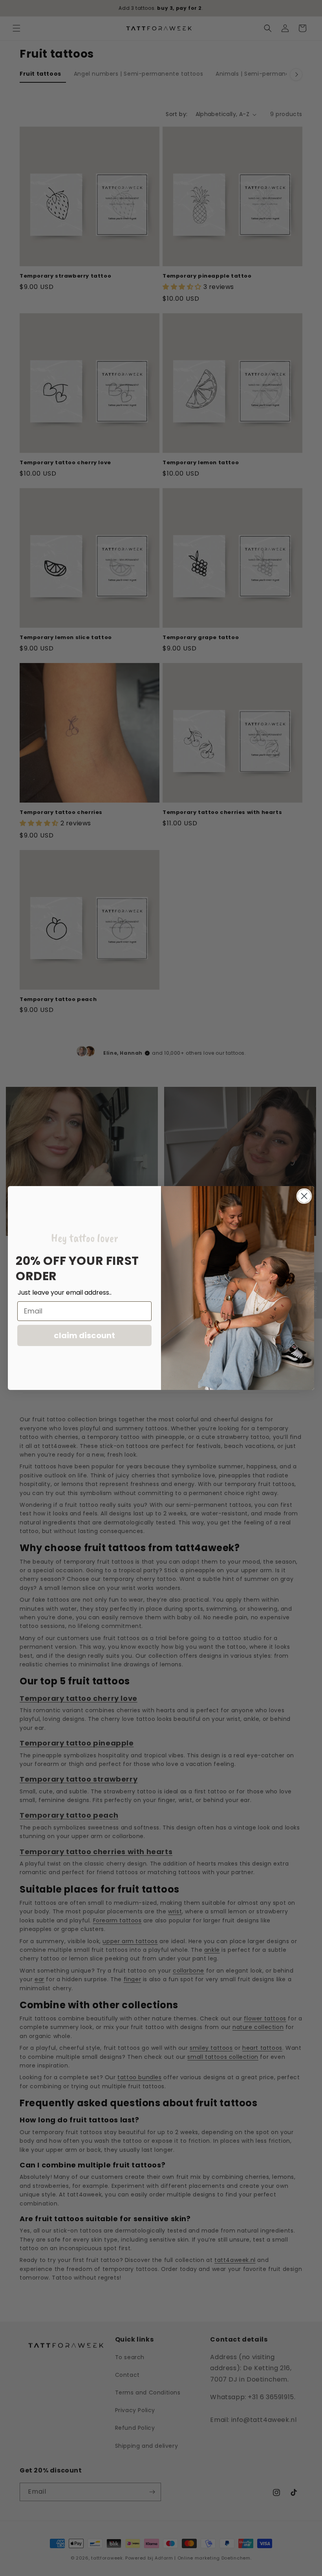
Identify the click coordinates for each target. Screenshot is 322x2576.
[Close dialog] (304, 1196)
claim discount (84, 1335)
